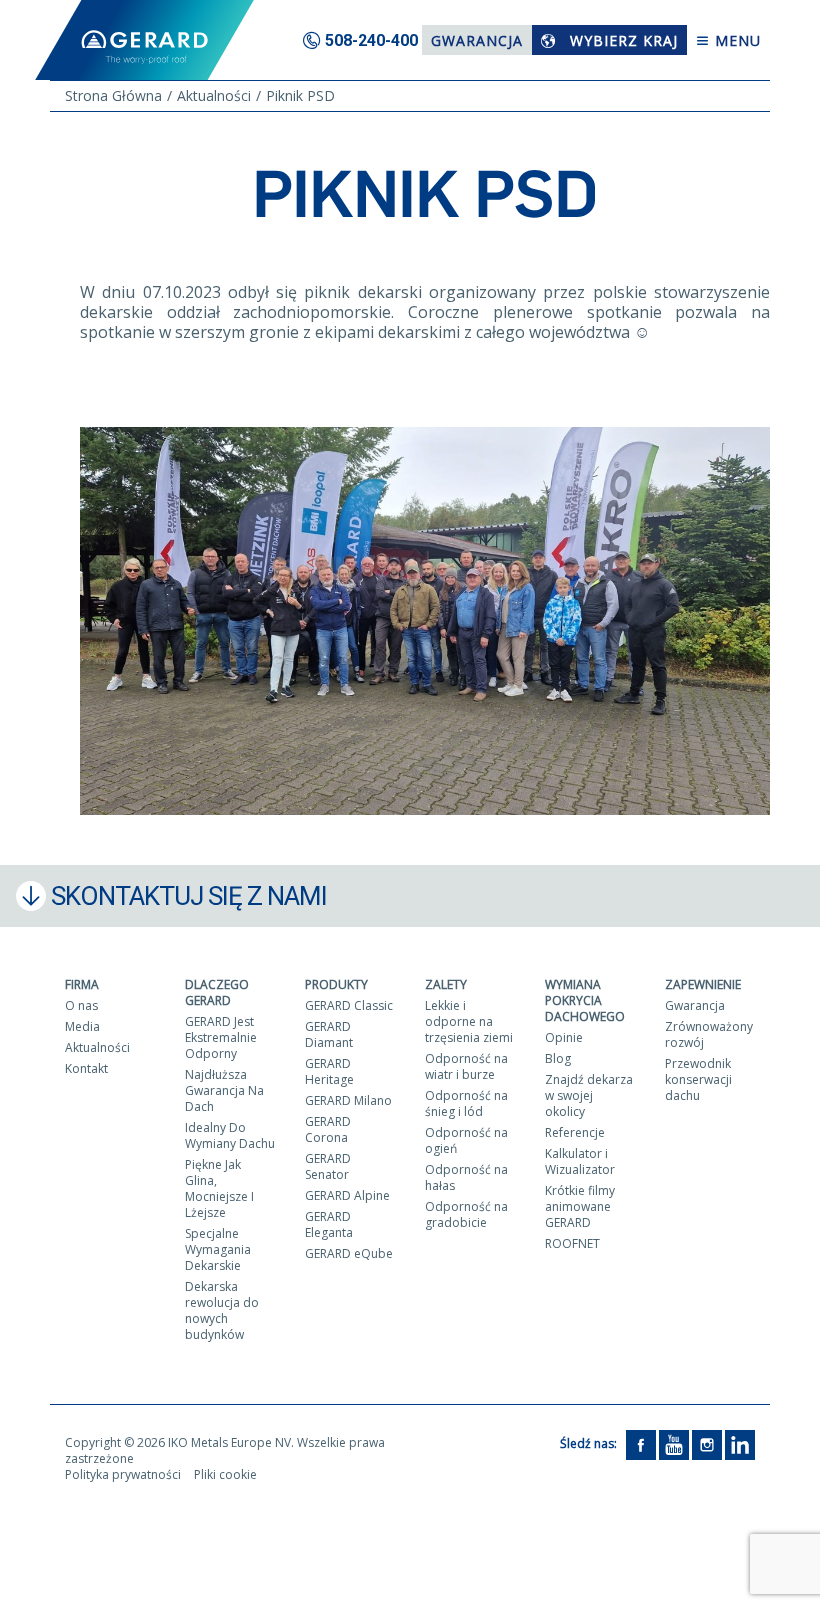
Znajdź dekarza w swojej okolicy (589, 1095)
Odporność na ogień (466, 1140)
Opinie (564, 1037)
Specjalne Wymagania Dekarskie (218, 1249)
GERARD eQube (349, 1253)
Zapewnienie (703, 984)
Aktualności (97, 1047)
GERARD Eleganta (329, 1224)
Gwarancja (477, 40)
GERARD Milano (348, 1100)
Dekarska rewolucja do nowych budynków (222, 1310)
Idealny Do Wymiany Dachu (230, 1135)
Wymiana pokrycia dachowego (585, 1000)
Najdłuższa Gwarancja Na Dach (224, 1090)
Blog (558, 1058)
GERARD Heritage (329, 1071)
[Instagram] (707, 1443)
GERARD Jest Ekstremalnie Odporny (221, 1037)
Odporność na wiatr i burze (466, 1066)
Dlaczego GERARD (217, 992)
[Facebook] (641, 1443)
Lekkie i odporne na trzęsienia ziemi (469, 1021)
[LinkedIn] (740, 1443)
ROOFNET (572, 1243)
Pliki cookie (225, 1474)
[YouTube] (674, 1443)
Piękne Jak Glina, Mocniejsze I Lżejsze (219, 1188)
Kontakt (86, 1068)
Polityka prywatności (123, 1474)
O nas (81, 1005)
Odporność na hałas (466, 1177)
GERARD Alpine (347, 1195)
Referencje (575, 1132)
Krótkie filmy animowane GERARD (580, 1206)
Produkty (336, 984)
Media (82, 1026)
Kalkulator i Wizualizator (580, 1161)
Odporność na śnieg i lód (466, 1103)
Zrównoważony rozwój (709, 1034)
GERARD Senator (328, 1166)
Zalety (446, 984)
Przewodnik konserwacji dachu (698, 1079)
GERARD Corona (328, 1129)
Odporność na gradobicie (466, 1214)
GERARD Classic (349, 1005)
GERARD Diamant (329, 1034)
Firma (82, 984)
